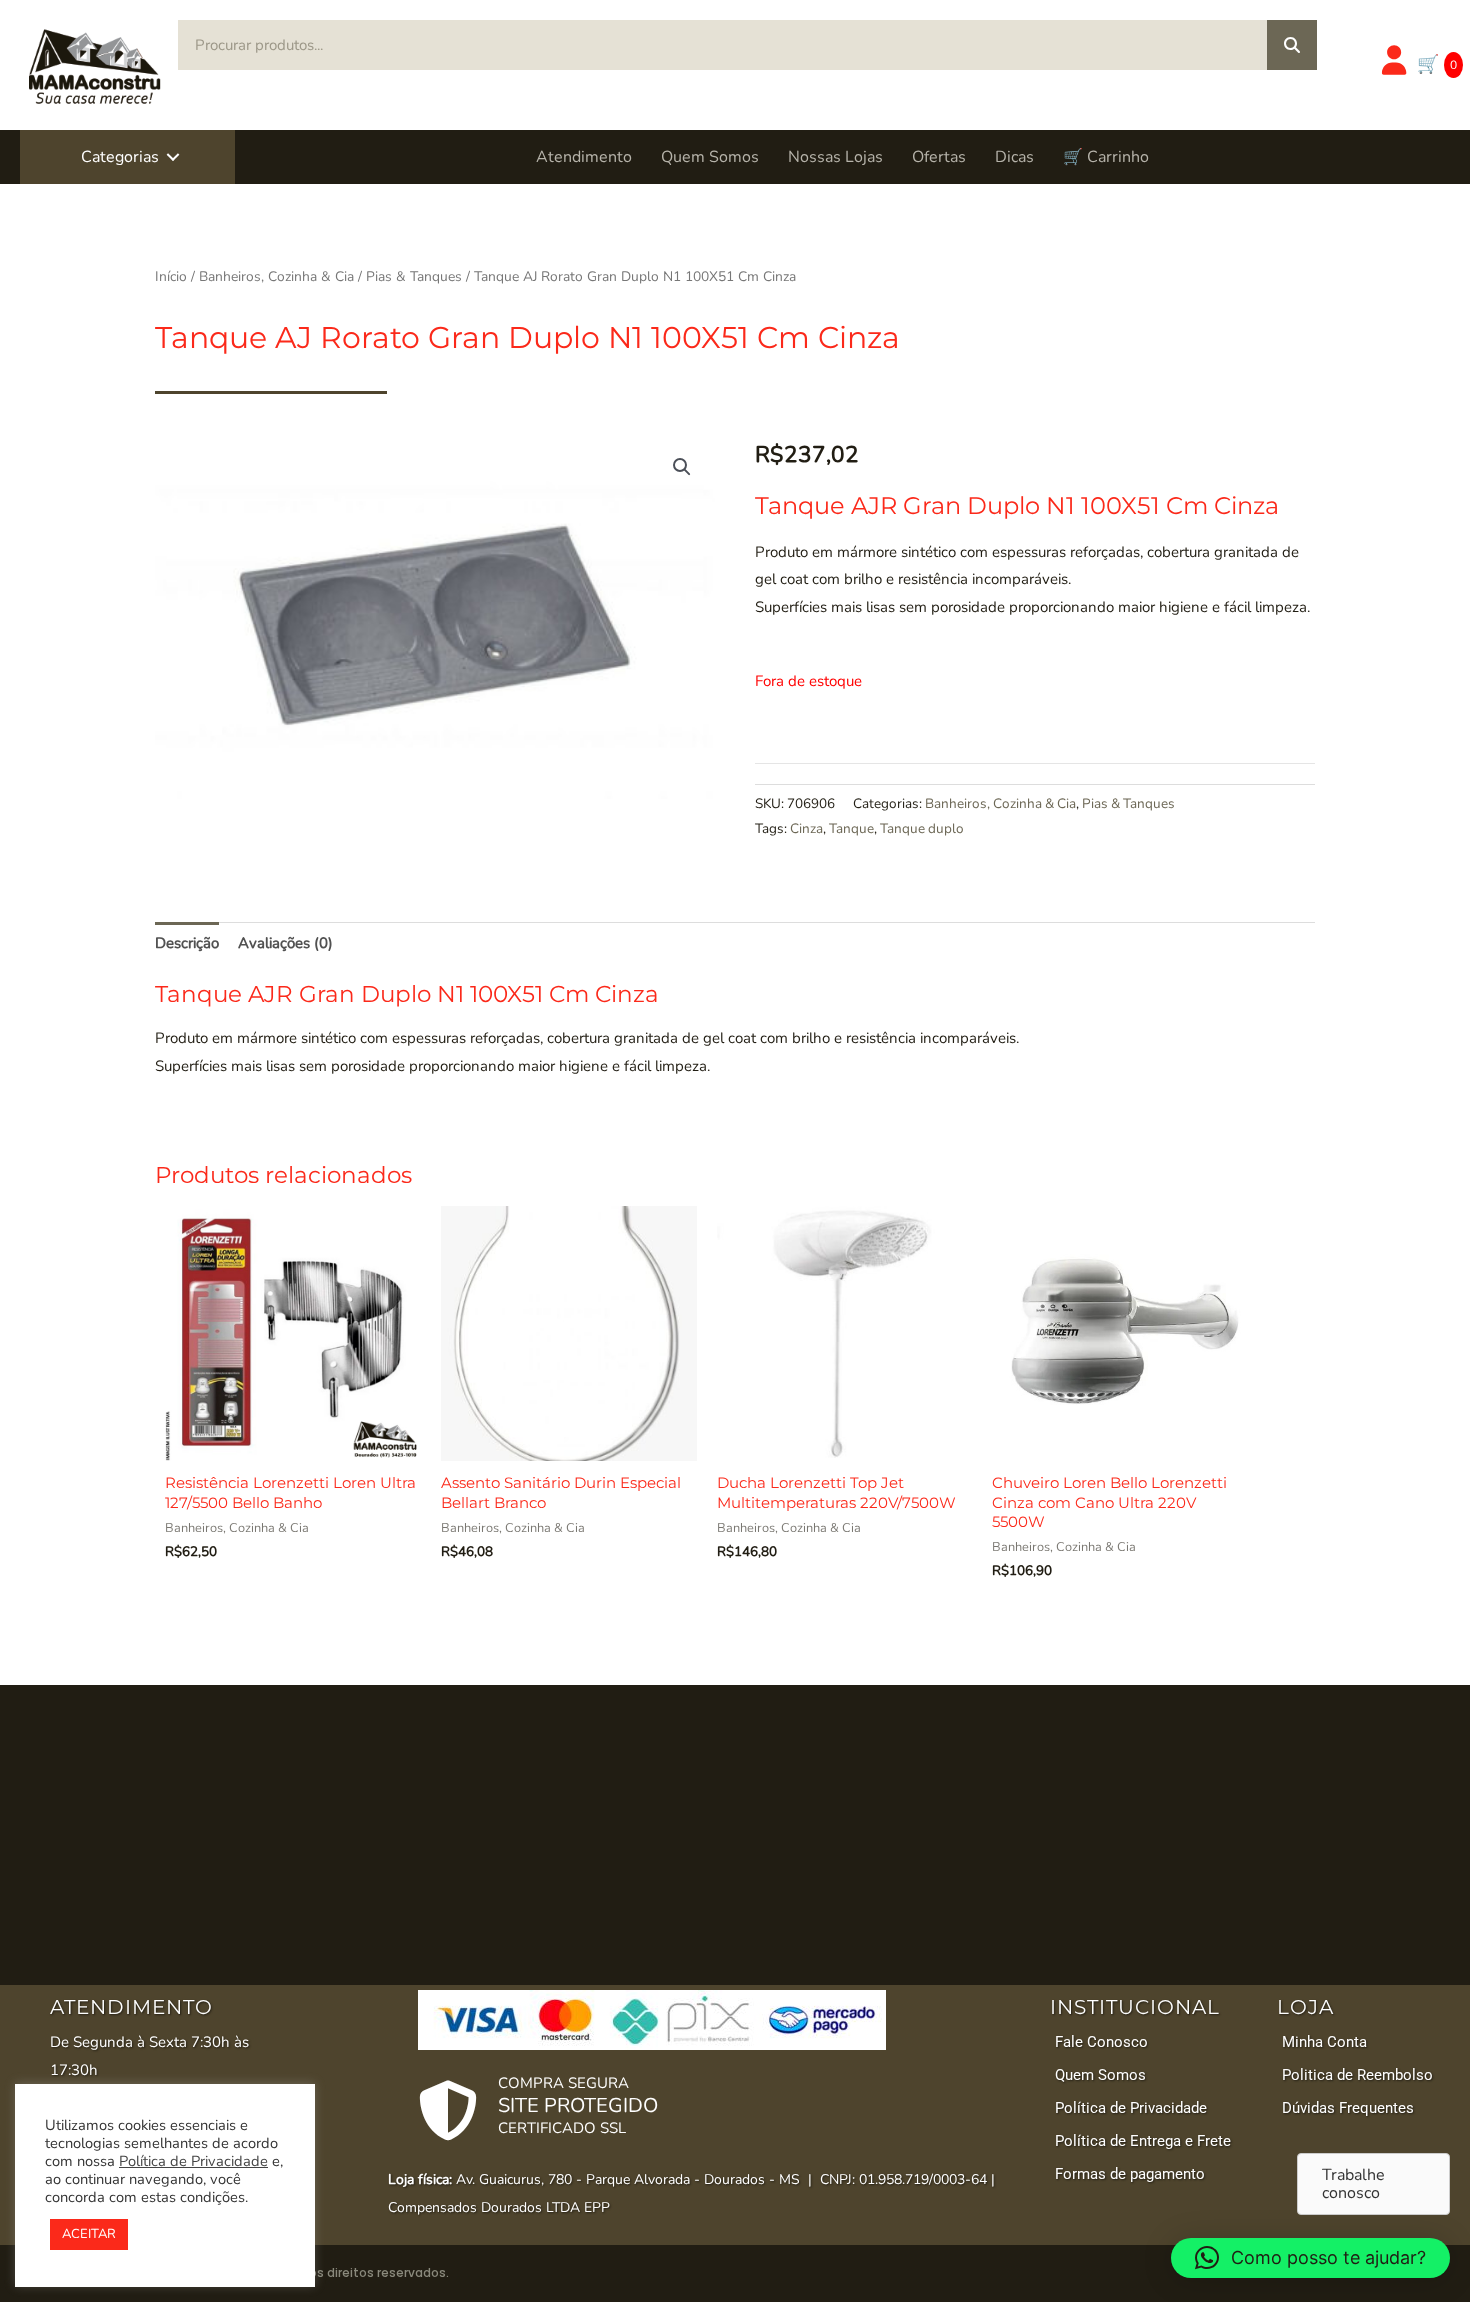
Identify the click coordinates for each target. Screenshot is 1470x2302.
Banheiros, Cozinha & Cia (276, 276)
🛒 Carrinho (1106, 157)
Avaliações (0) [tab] (285, 943)
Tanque (851, 828)
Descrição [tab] (187, 943)
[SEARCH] (1292, 45)
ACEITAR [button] (89, 2234)
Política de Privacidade (193, 2161)
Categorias (120, 157)
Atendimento (584, 157)
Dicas (1014, 157)
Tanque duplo (922, 828)
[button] (173, 157)
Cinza (806, 828)
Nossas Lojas (835, 157)
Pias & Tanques (414, 276)
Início (171, 276)
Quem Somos (710, 157)
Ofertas (939, 157)
